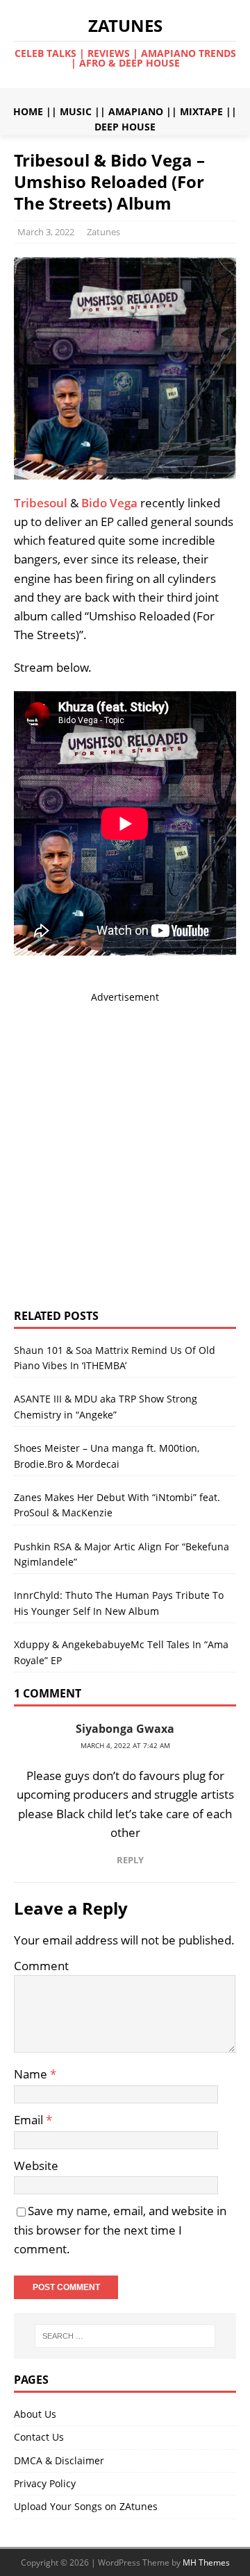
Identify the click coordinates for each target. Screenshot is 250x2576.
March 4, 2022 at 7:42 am (125, 1745)
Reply (130, 1860)
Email (30, 2120)
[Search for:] (125, 2336)
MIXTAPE (201, 111)
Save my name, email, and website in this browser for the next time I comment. (120, 2229)
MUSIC (76, 111)
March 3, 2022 (46, 232)
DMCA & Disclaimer (59, 2460)
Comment (41, 1966)
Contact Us (39, 2437)
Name (32, 2074)
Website (36, 2166)
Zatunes (103, 232)
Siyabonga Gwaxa (125, 1729)
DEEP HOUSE (125, 127)
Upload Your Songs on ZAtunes (86, 2506)
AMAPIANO (136, 111)
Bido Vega (109, 503)
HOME (28, 111)
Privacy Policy (45, 2483)
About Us (35, 2414)
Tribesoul (41, 503)
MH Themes (206, 2562)
